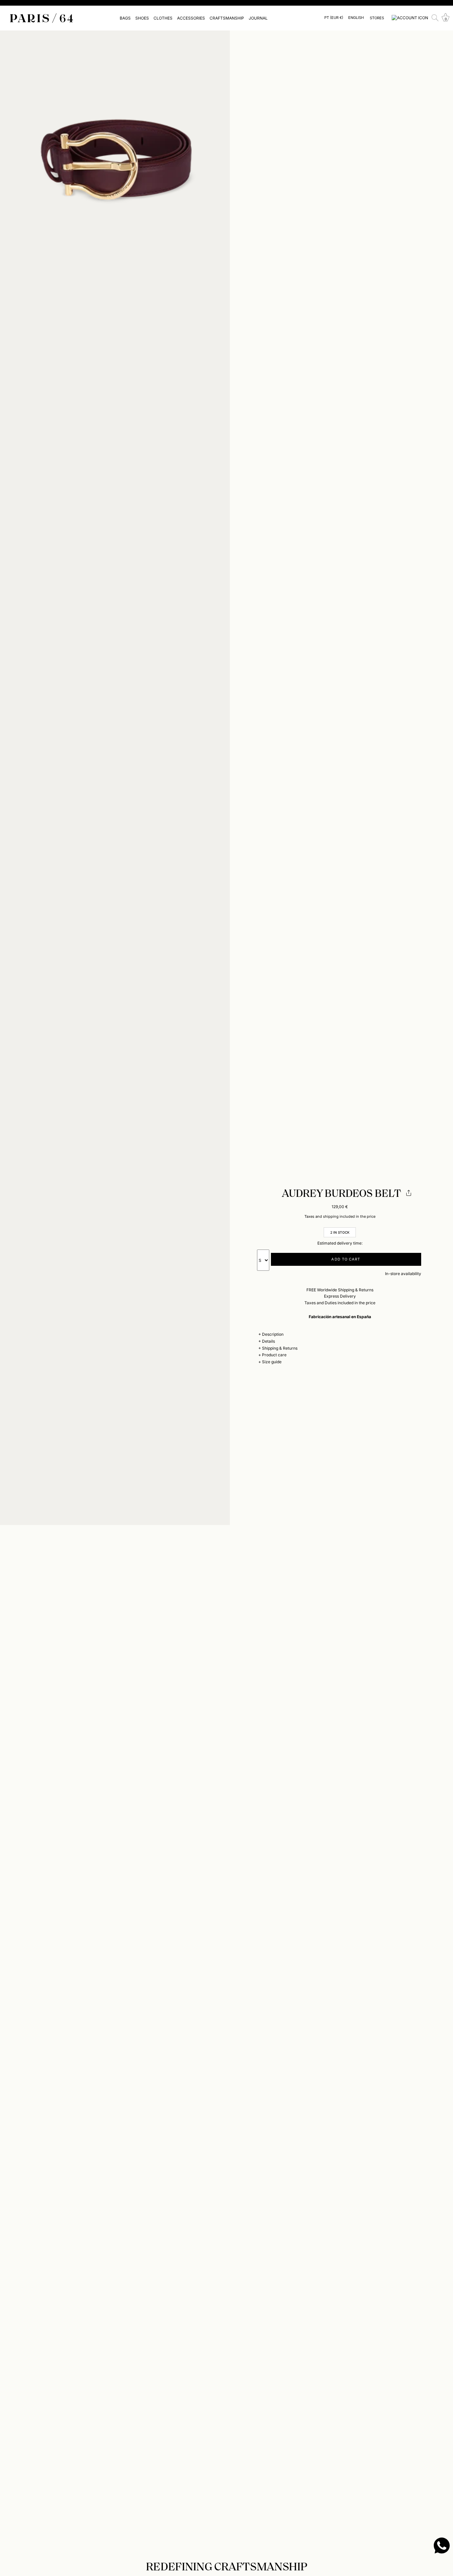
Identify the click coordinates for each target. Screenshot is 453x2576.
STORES (377, 18)
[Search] (435, 18)
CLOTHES (163, 18)
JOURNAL (258, 18)
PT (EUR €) (334, 18)
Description (273, 1334)
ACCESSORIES (191, 18)
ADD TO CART (346, 1259)
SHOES (142, 18)
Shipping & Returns (280, 1348)
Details (268, 1341)
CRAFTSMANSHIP (227, 18)
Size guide (272, 1362)
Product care (274, 1355)
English (356, 18)
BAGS (125, 18)
